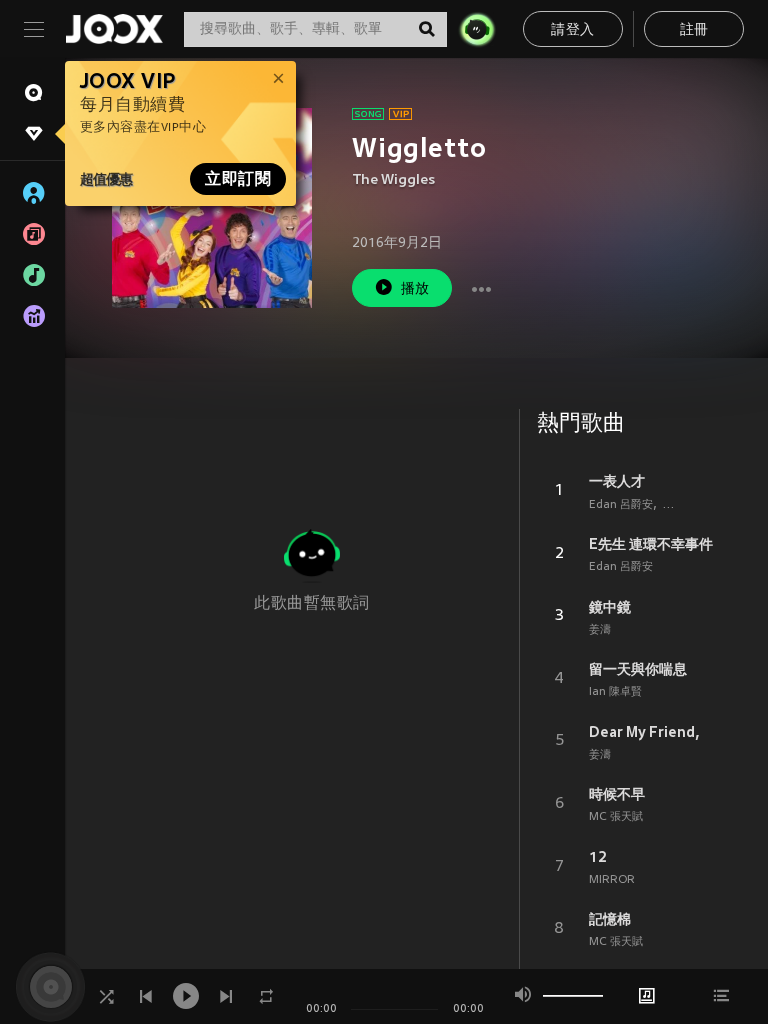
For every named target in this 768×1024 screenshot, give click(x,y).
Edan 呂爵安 (621, 505)
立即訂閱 (238, 179)
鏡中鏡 (610, 607)
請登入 (572, 30)
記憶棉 (610, 919)
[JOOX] (114, 29)
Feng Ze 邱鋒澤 (702, 505)
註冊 (694, 30)
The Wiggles (393, 180)
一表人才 (617, 481)
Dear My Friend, (644, 732)
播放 (415, 289)
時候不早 (617, 794)
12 (598, 857)
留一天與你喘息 (638, 669)
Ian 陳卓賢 (615, 692)
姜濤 (600, 630)
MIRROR (612, 880)
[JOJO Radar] (477, 29)
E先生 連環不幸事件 (651, 544)
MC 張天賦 (616, 817)
